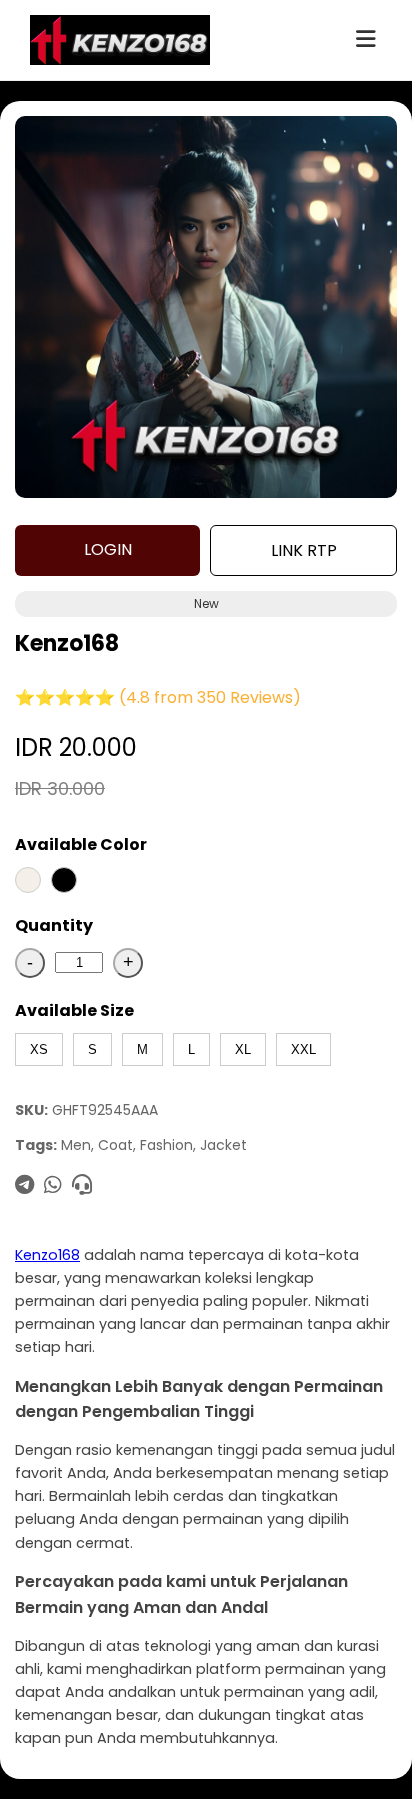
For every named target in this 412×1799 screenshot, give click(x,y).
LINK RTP (304, 550)
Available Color (81, 844)
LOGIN (108, 549)
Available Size (74, 1010)
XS (39, 1049)
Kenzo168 (47, 1255)
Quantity (54, 925)
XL (243, 1049)
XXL (303, 1049)
